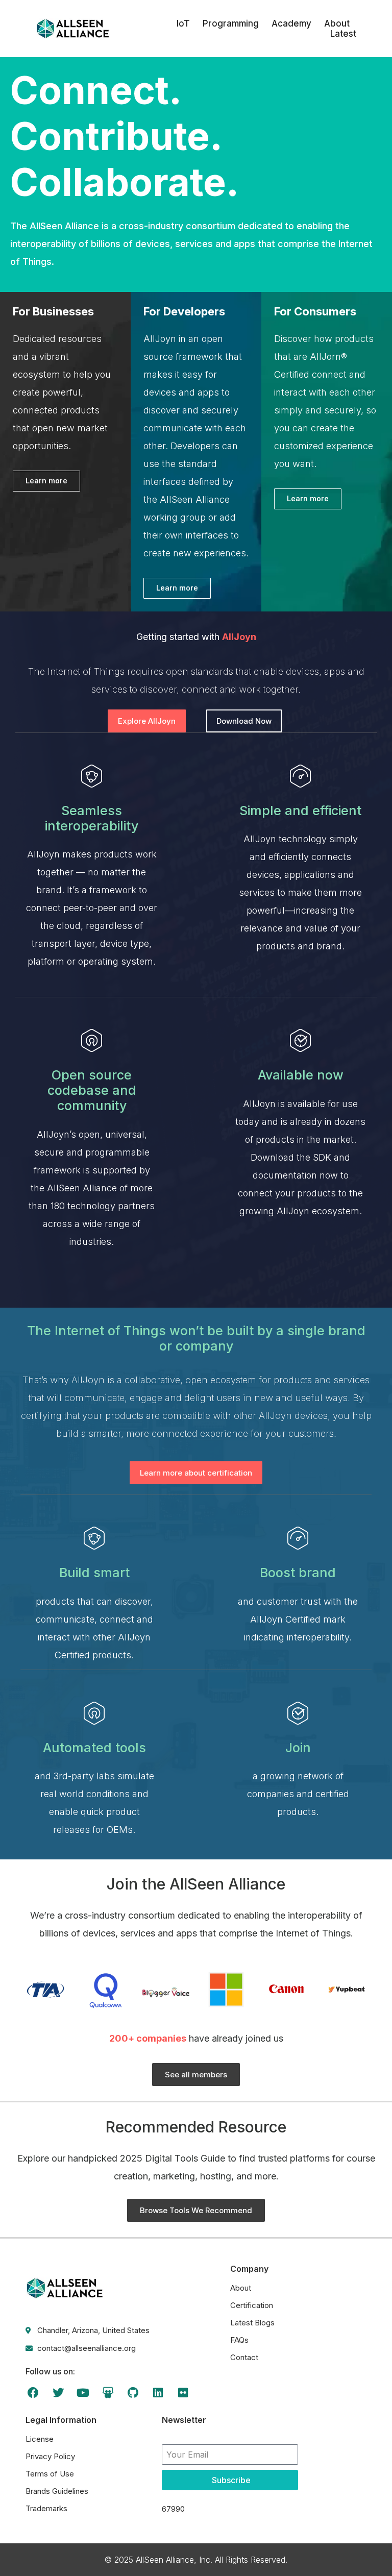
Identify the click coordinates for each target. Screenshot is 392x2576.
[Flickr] (183, 2393)
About (337, 23)
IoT (183, 23)
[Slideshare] (108, 2393)
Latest (343, 34)
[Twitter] (58, 2393)
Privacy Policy (50, 2456)
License (40, 2439)
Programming (231, 23)
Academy (291, 23)
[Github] (133, 2393)
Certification (252, 2305)
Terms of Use (50, 2474)
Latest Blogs (252, 2323)
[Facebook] (33, 2393)
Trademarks (46, 2508)
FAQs (239, 2340)
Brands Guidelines (57, 2491)
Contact (244, 2357)
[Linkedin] (158, 2393)
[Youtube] (83, 2393)
